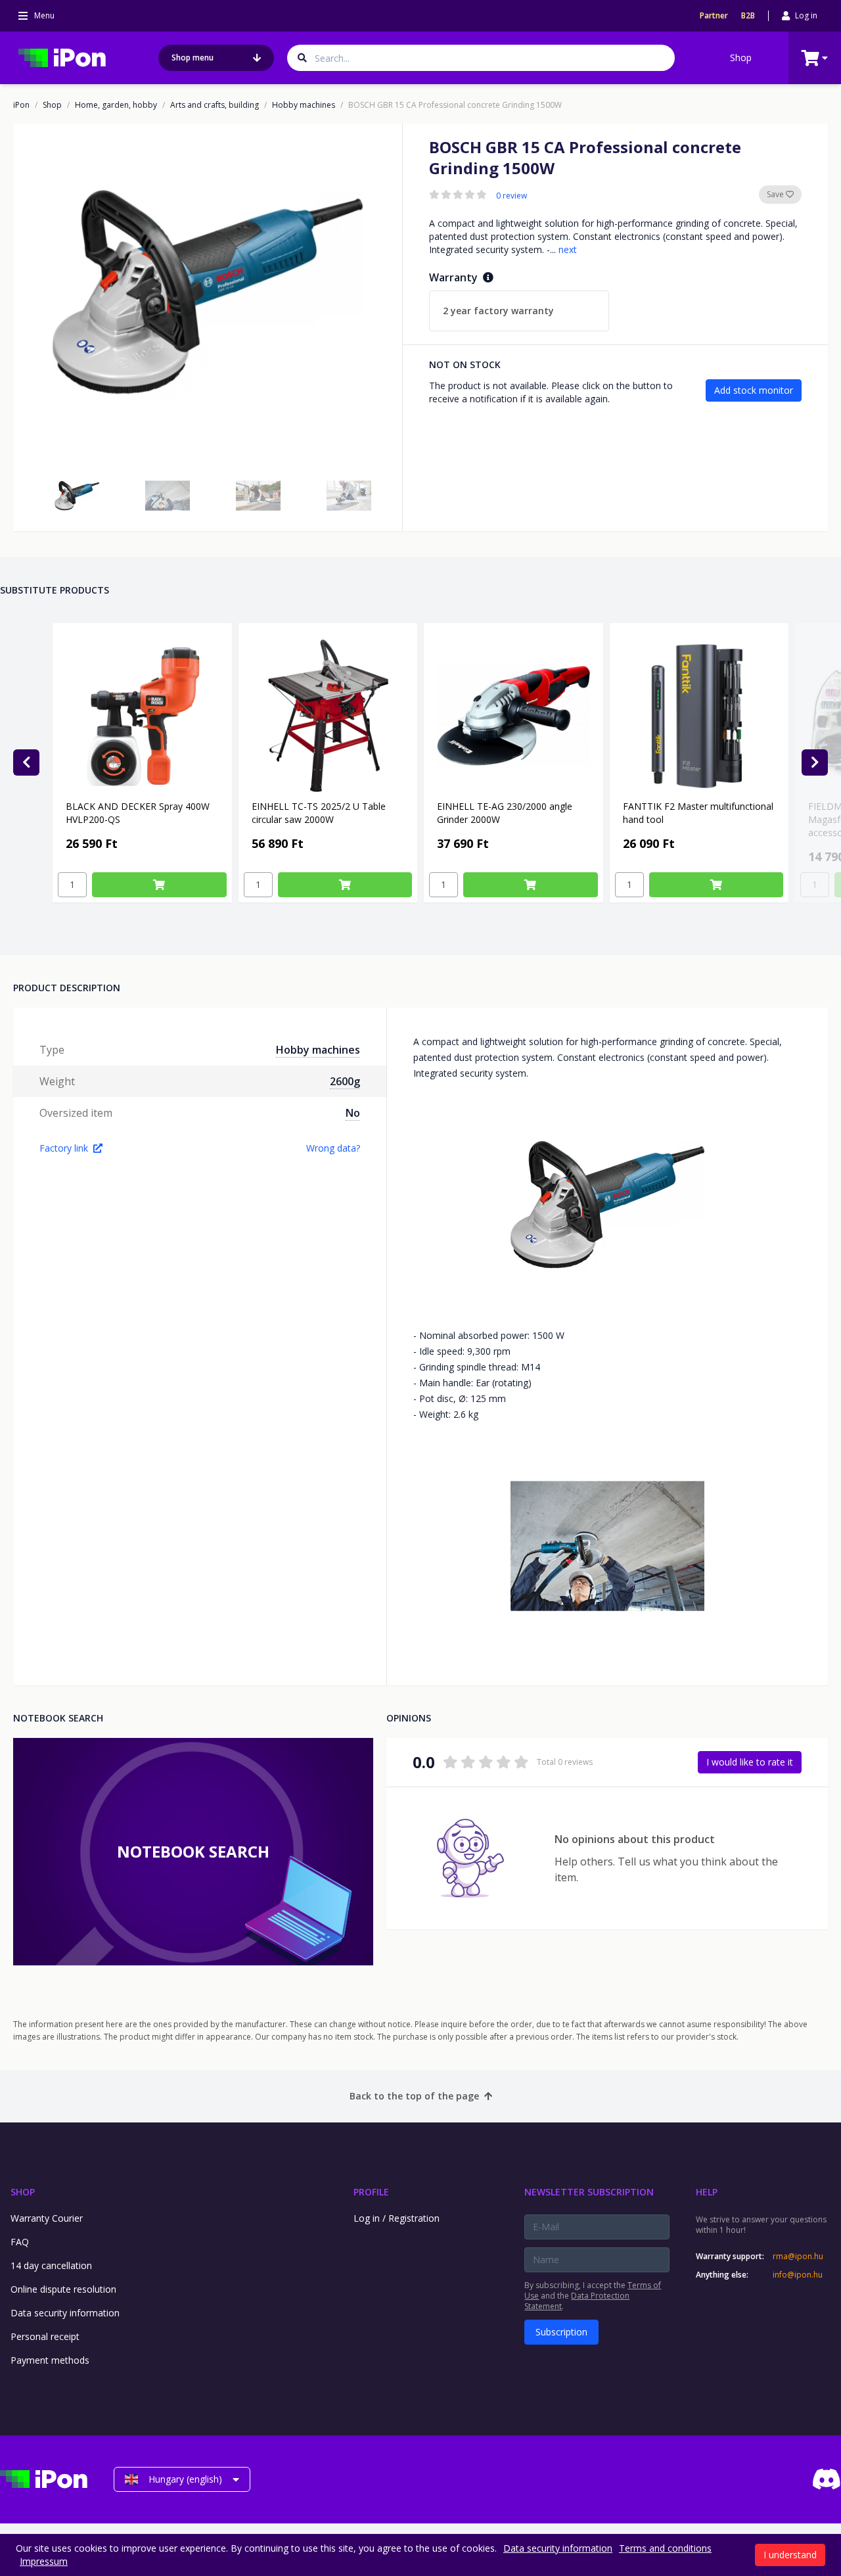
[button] (77, 496)
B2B (748, 16)
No (353, 1113)
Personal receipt (45, 2336)
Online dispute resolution (63, 2289)
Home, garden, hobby (116, 105)
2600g (345, 1081)
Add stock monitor (754, 390)
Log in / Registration (397, 2218)
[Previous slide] (26, 762)
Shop (741, 58)
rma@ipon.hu (798, 2257)
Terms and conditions (665, 2548)
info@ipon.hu (798, 2275)
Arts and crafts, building (215, 105)
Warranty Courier (47, 2218)
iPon (21, 105)
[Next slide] (815, 762)
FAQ (20, 2242)
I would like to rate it (750, 1762)
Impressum (44, 2561)
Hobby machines (304, 105)
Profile (371, 2192)
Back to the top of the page (414, 2096)
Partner (714, 16)
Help (707, 2192)
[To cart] (159, 885)
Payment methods (50, 2360)
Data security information (65, 2313)
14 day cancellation (51, 2265)
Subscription (561, 2332)
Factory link (64, 1148)
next (568, 249)
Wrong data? (333, 1148)
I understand (790, 2555)
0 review (511, 196)
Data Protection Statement (577, 2301)
